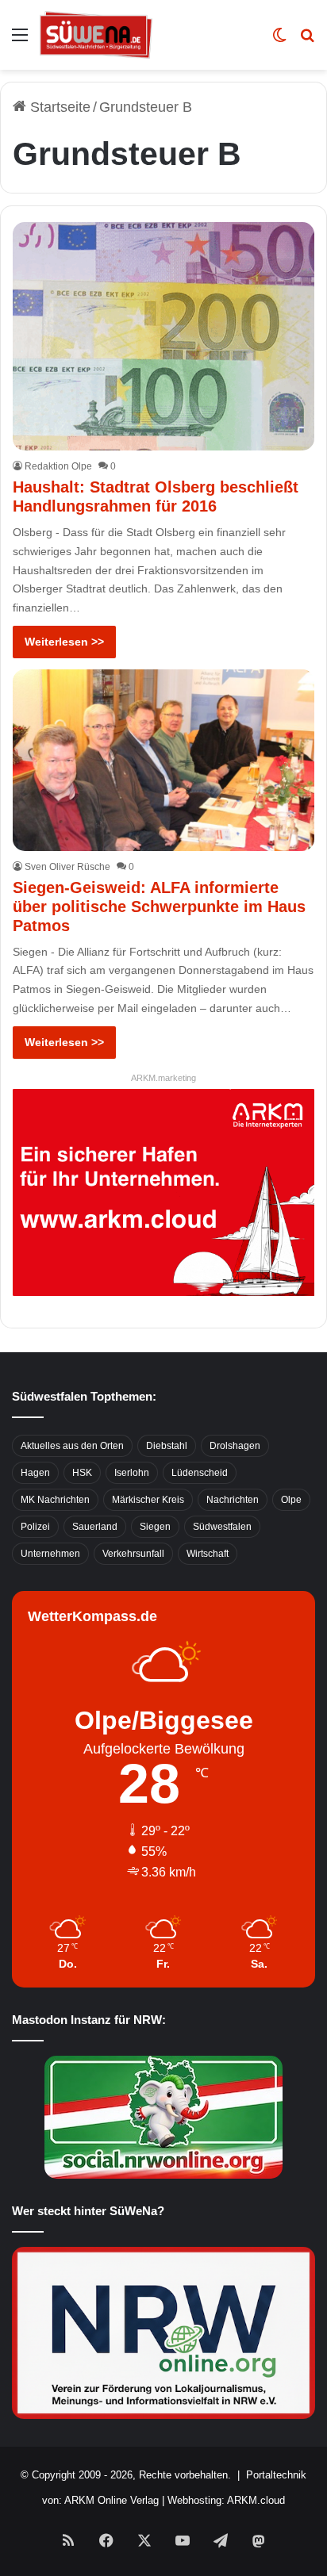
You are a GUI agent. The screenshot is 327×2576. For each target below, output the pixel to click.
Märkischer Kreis (148, 1500)
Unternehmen (50, 1554)
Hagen (35, 1473)
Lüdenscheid (200, 1473)
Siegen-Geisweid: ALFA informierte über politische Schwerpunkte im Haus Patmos (159, 907)
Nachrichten (233, 1500)
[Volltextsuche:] (307, 41)
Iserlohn (132, 1473)
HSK (82, 1473)
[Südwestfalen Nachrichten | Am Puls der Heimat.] (96, 35)
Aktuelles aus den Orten (72, 1446)
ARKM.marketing (163, 1078)
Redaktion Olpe (58, 466)
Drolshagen (235, 1446)
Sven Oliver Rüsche (67, 867)
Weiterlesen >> (64, 642)
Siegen (155, 1527)
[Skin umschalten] (279, 41)
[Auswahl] (20, 41)
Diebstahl (167, 1446)
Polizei (35, 1527)
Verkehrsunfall (133, 1554)
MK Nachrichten (55, 1500)
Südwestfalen (222, 1527)
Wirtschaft (208, 1554)
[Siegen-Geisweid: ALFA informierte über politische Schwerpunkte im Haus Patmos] (163, 760)
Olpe (291, 1500)
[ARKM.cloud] (163, 1191)
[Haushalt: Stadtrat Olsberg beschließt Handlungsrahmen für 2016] (163, 336)
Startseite (58, 107)
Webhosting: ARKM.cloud (226, 2500)
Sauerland (95, 1527)
